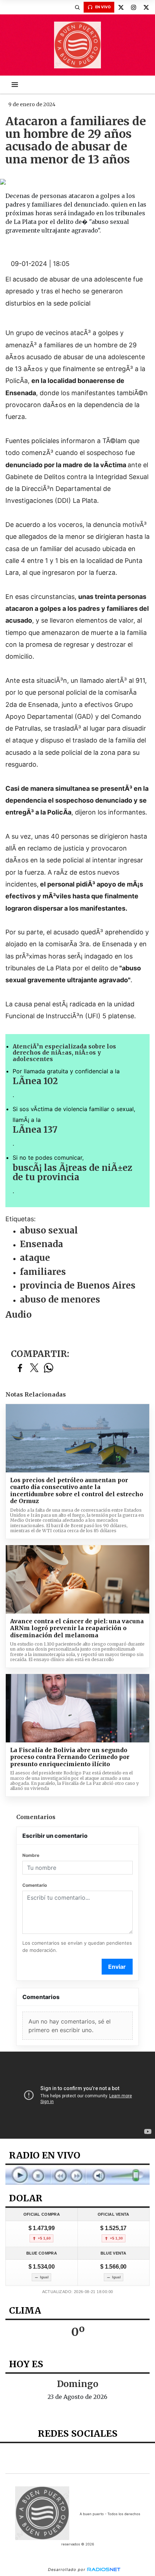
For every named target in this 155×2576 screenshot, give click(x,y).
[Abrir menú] (15, 85)
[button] (77, 7)
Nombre (31, 1855)
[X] (121, 7)
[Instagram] (133, 7)
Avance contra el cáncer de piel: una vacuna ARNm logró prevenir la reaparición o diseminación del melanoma (77, 1628)
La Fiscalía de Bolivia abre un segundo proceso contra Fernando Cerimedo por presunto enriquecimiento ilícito (70, 1757)
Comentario (35, 1885)
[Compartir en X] (34, 1368)
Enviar (117, 1967)
